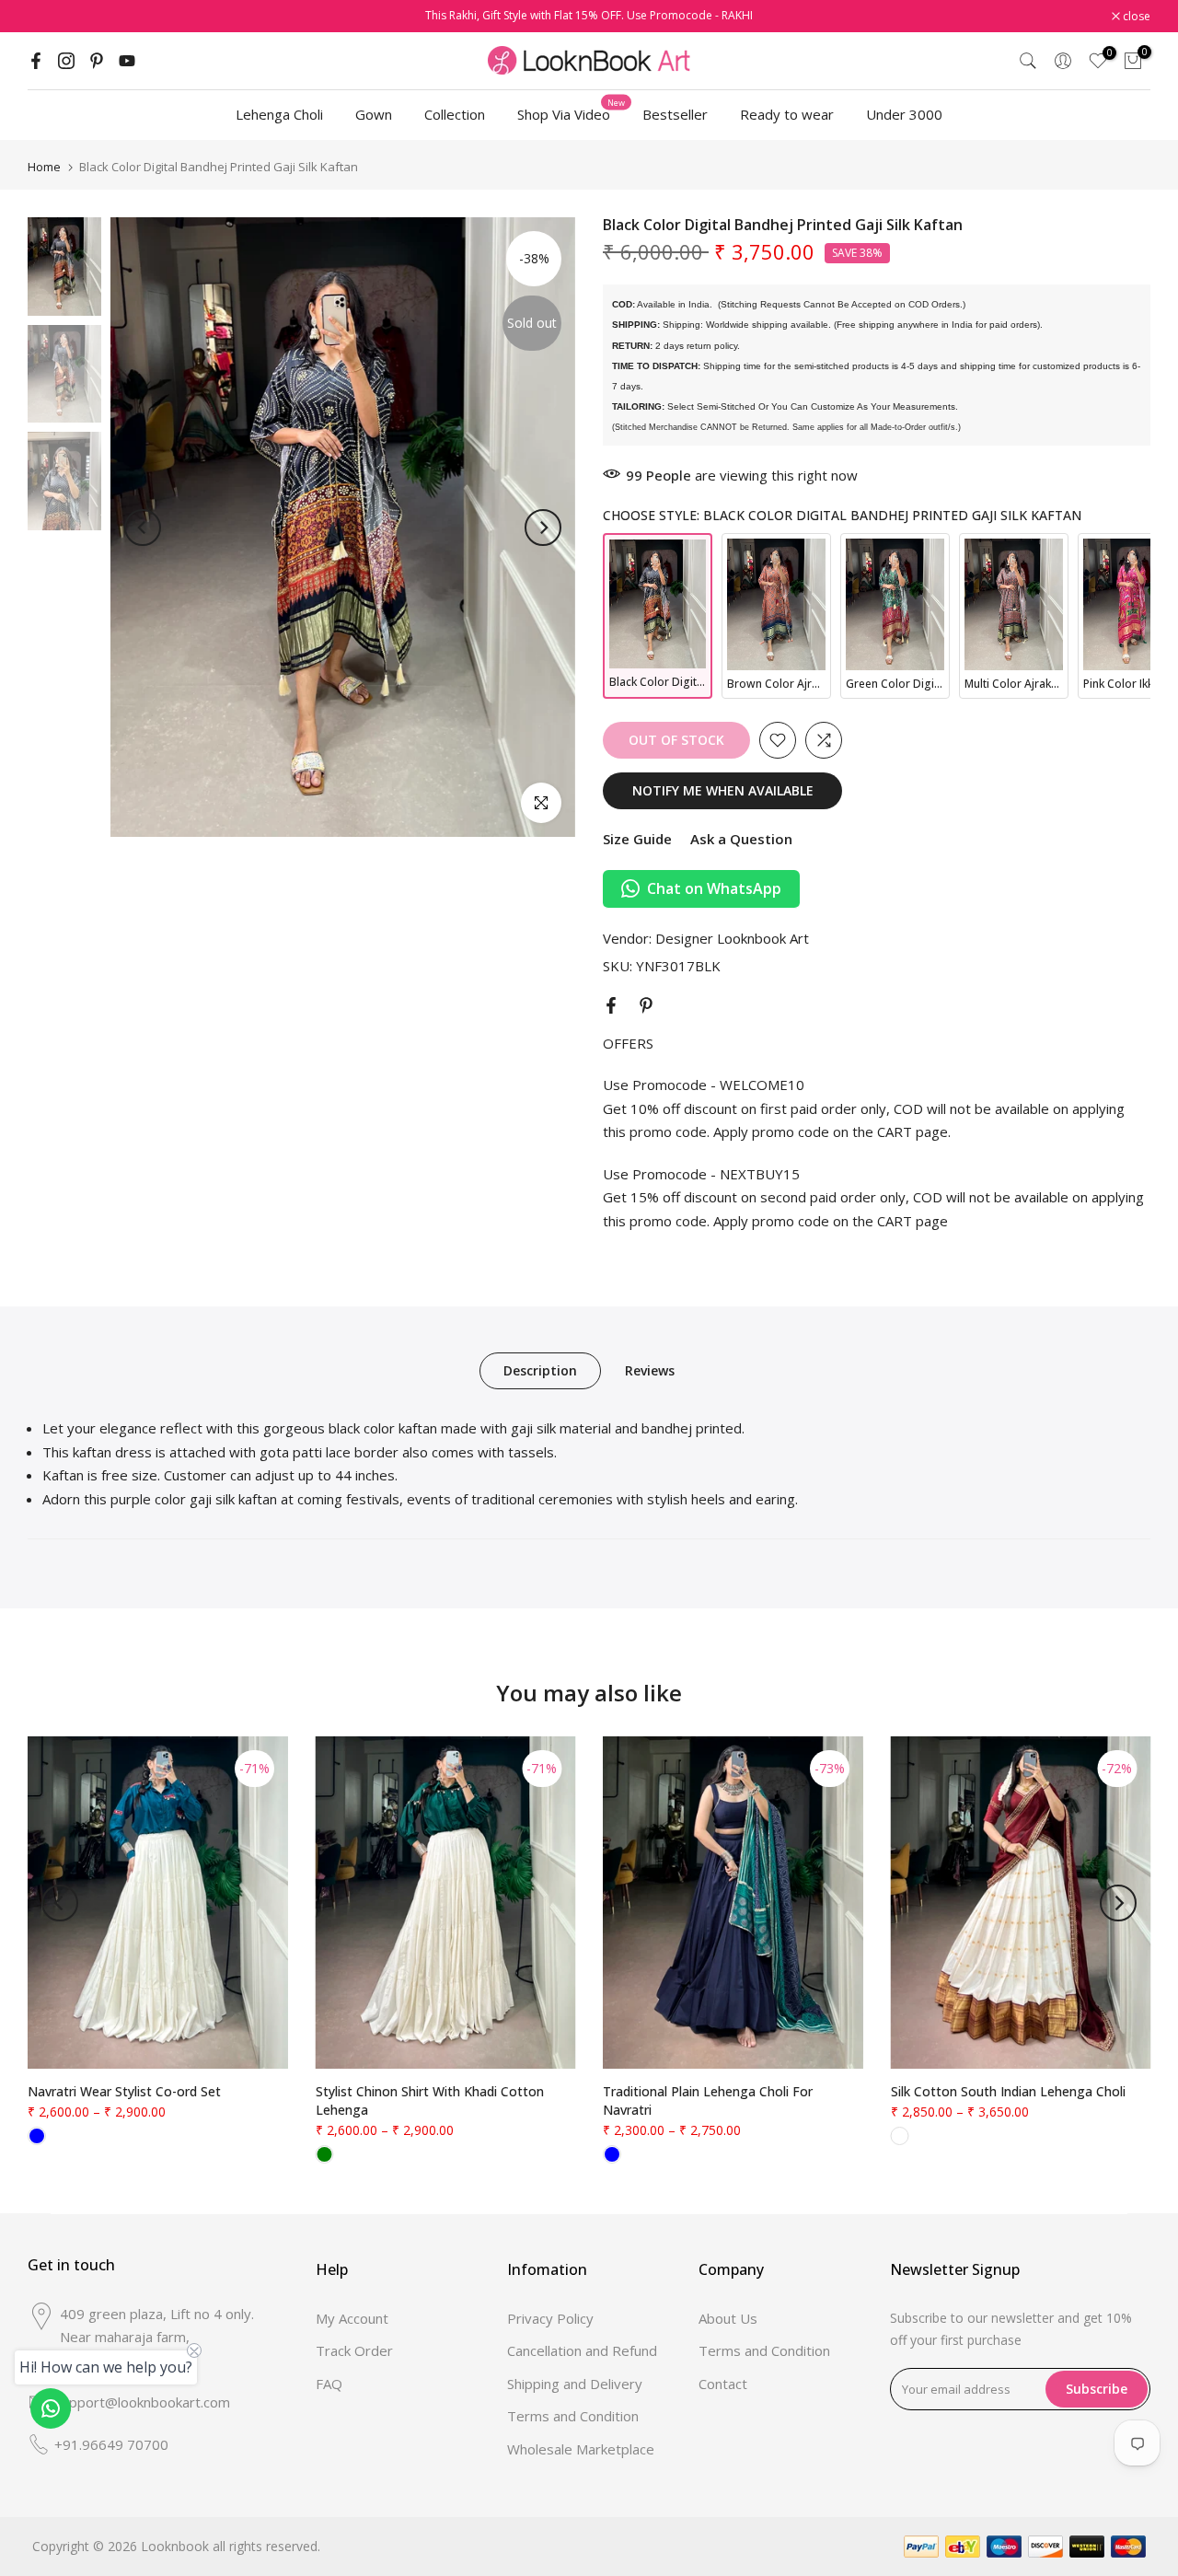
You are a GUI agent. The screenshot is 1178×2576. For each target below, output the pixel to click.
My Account (352, 2318)
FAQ (329, 2384)
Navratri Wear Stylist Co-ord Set (124, 2091)
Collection (455, 114)
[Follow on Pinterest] (97, 61)
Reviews (650, 1370)
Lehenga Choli (279, 114)
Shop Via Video (571, 113)
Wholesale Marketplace (581, 2449)
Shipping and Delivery (575, 2384)
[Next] (543, 528)
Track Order (354, 2350)
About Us (728, 2318)
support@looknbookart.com (142, 2402)
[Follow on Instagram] (66, 61)
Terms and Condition (573, 2416)
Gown (374, 114)
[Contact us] (51, 2408)
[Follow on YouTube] (127, 61)
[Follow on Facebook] (36, 61)
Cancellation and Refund (582, 2350)
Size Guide (637, 839)
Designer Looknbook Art (732, 938)
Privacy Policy (550, 2318)
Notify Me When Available (723, 790)
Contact (723, 2384)
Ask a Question (741, 839)
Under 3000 (904, 114)
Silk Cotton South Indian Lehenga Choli (1008, 2091)
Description (540, 1370)
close (51, 17)
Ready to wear (787, 114)
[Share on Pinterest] (646, 1005)
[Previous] (143, 528)
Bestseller (675, 114)
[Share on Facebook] (611, 1005)
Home (44, 167)
